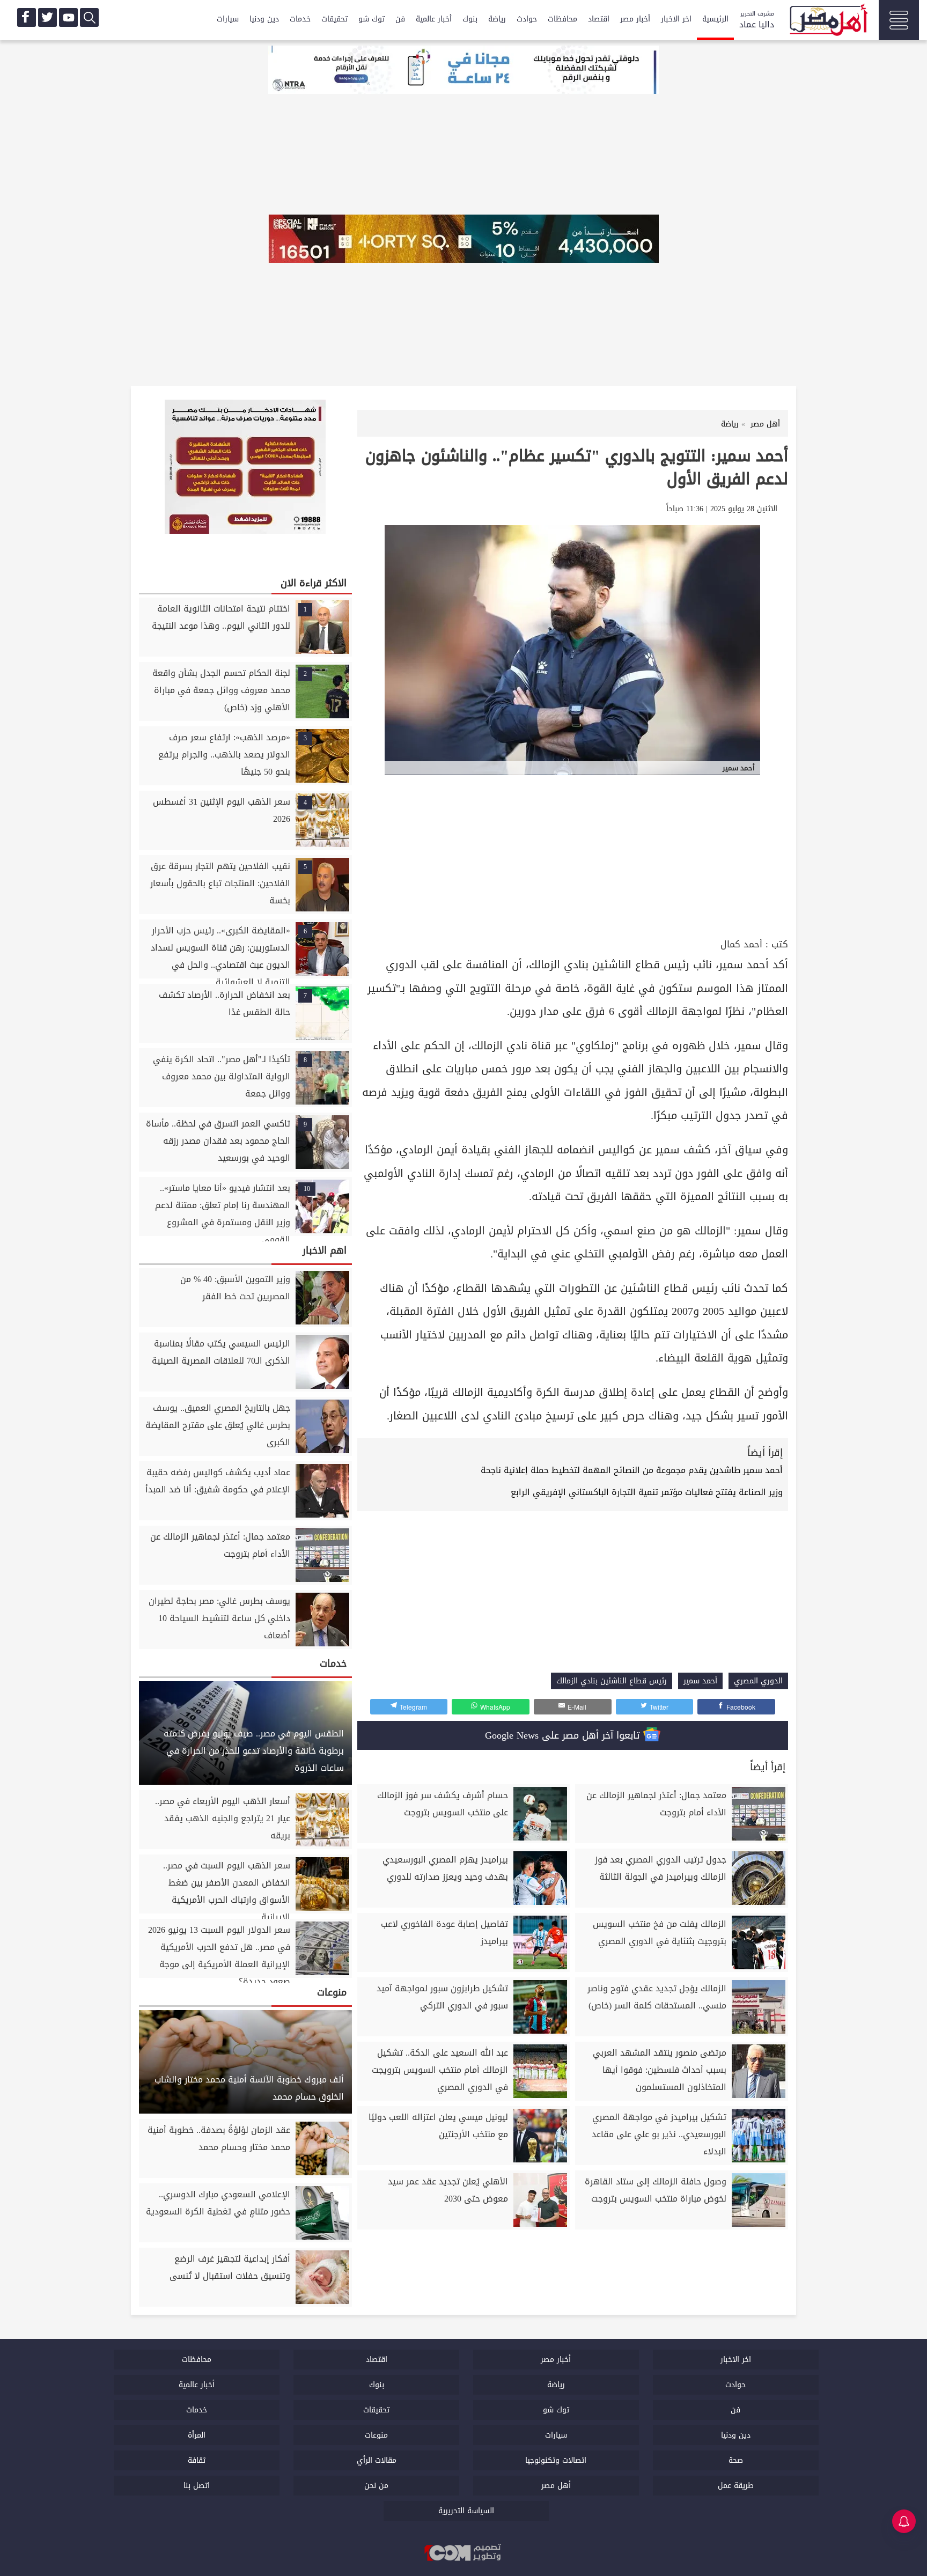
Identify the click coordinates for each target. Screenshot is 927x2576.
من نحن (376, 2486)
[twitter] (47, 17)
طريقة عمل (736, 2486)
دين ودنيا (264, 19)
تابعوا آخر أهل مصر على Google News (564, 1735)
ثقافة (197, 2460)
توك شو (371, 19)
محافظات (562, 19)
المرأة (197, 2435)
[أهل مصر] (828, 21)
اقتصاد (599, 19)
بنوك (470, 19)
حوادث (527, 19)
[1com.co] (464, 2553)
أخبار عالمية (434, 19)
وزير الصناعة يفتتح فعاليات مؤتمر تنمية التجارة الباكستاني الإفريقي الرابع (647, 1492)
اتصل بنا (197, 2486)
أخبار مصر (635, 19)
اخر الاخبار (676, 19)
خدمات (300, 19)
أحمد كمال (741, 944)
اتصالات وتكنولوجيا (556, 2460)
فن (400, 19)
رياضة (497, 19)
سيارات (228, 19)
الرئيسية (715, 19)
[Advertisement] (573, 855)
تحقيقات (334, 19)
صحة (736, 2460)
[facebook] (27, 17)
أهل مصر (556, 2486)
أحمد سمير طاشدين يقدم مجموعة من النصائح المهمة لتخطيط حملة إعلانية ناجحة (632, 1470)
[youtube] (68, 17)
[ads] (464, 71)
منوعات (376, 2435)
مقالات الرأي (377, 2460)
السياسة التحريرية (466, 2511)
